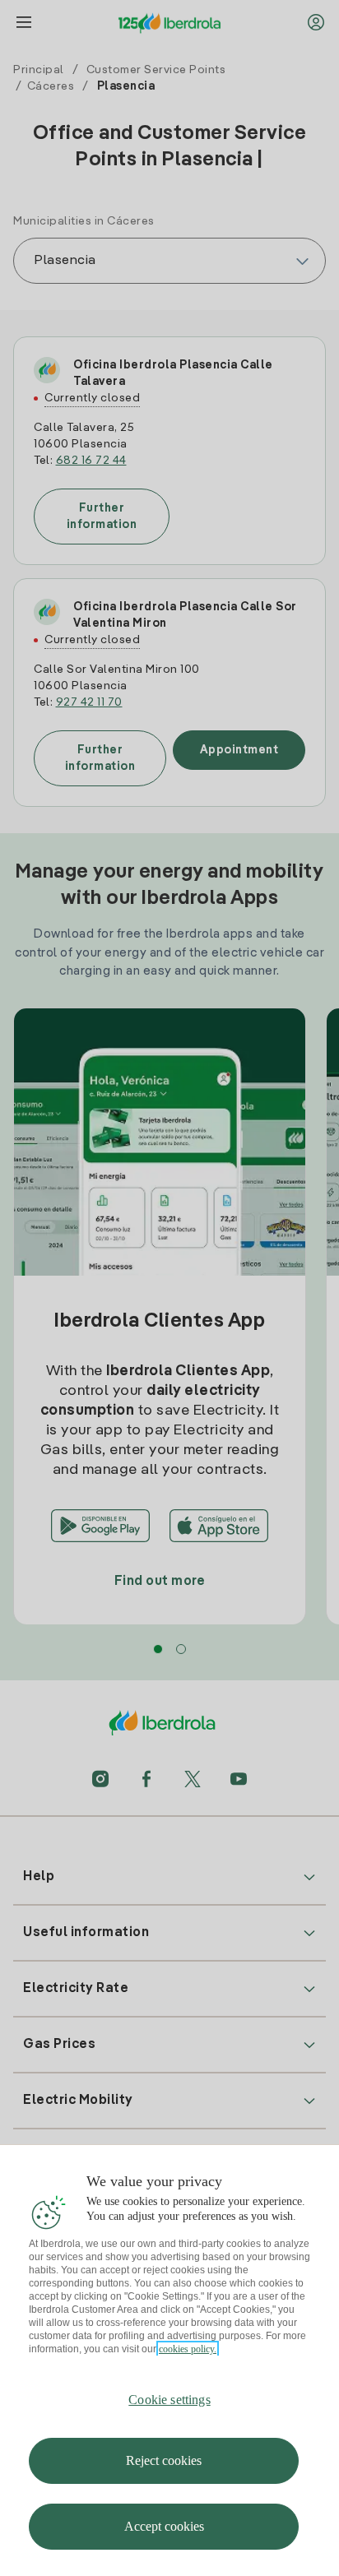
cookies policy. (188, 2349)
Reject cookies (164, 2460)
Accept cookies (164, 2526)
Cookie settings (169, 2400)
